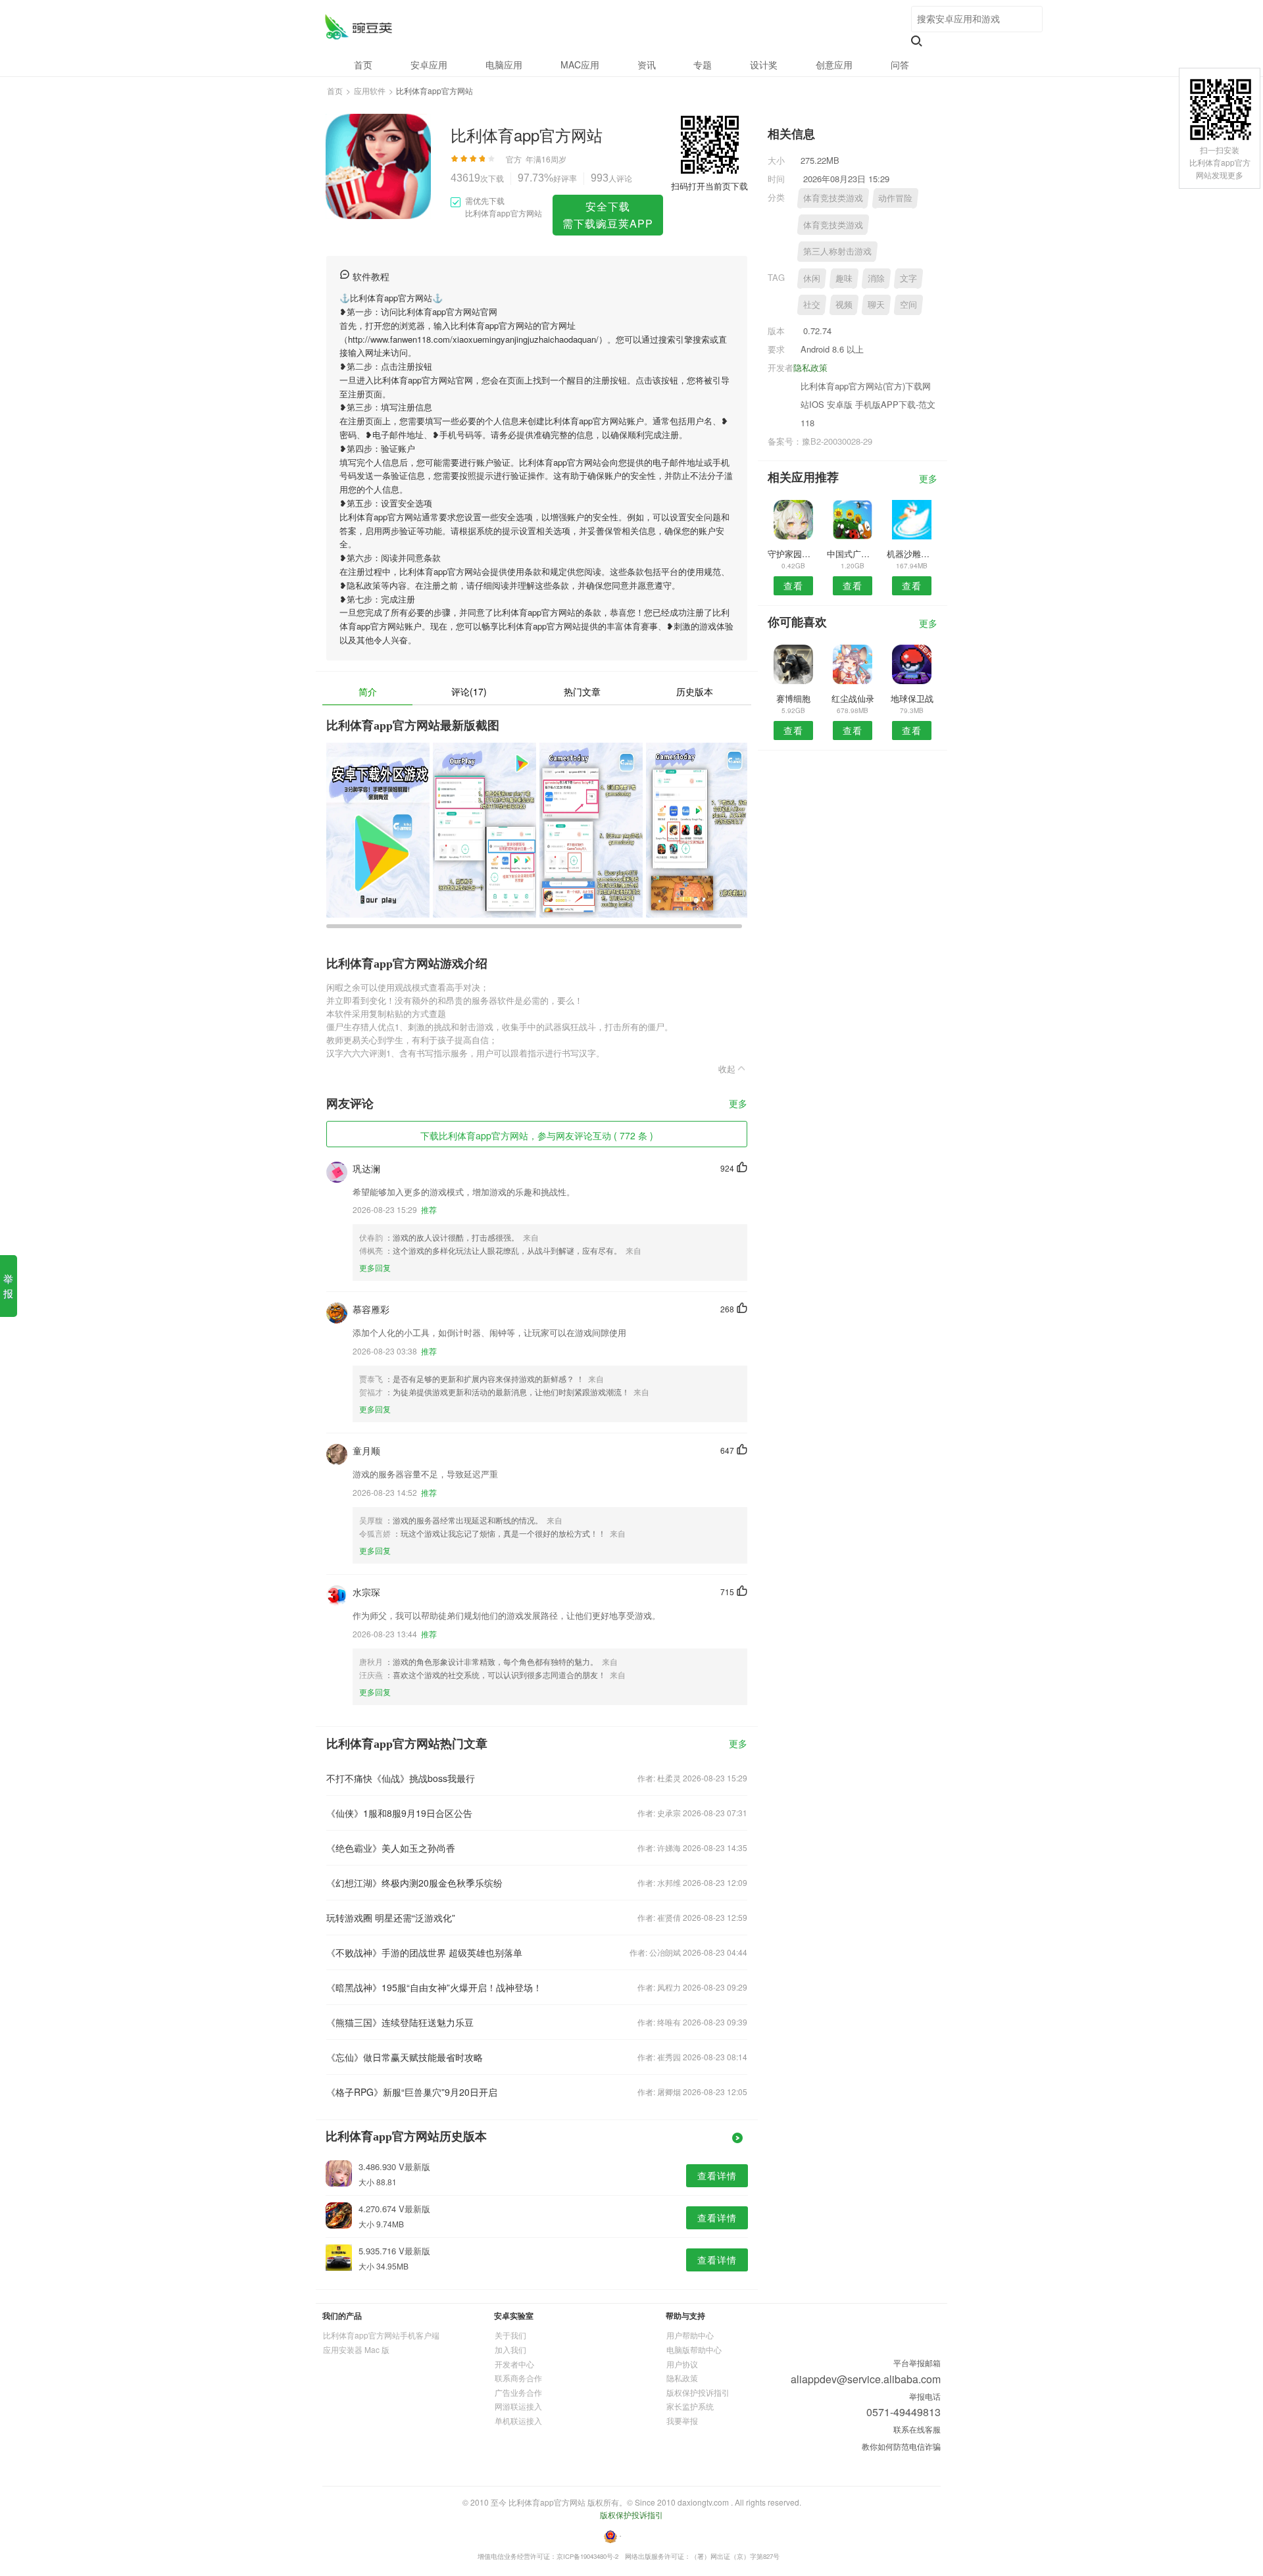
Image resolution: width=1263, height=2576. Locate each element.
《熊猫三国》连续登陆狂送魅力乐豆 (400, 2022)
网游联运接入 (518, 2406)
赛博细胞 (793, 698)
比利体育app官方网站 (358, 27)
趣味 (844, 278)
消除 (876, 278)
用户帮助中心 (690, 2335)
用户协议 (682, 2364)
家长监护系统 (690, 2406)
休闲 (812, 278)
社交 (812, 304)
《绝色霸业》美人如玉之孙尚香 (391, 1848)
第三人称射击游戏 (837, 251)
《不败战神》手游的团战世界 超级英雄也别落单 (424, 1952)
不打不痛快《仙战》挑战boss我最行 (401, 1778)
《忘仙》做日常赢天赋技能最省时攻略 (405, 2057)
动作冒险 (895, 198)
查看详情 (717, 2175)
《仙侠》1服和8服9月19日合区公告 (399, 1813)
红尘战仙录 (853, 698)
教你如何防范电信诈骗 (901, 2446)
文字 (908, 278)
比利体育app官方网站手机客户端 (381, 2335)
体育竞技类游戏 (833, 198)
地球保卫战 (912, 698)
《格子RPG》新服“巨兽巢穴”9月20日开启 (412, 2092)
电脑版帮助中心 (694, 2349)
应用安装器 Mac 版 (356, 2349)
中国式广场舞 (852, 554)
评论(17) (469, 691)
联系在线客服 (917, 2429)
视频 (844, 304)
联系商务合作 (518, 2378)
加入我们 (510, 2349)
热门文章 (582, 691)
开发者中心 (514, 2364)
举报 (8, 1286)
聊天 (876, 304)
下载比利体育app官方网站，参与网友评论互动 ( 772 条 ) (537, 1135)
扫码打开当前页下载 (709, 186)
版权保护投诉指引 (698, 2392)
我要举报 (682, 2420)
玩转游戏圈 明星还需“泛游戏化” (391, 1918)
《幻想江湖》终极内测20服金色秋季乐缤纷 (414, 1883)
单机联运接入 (518, 2420)
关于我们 (510, 2335)
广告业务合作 (518, 2392)
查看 (793, 585)
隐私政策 (810, 367)
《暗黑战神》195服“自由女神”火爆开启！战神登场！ (434, 1987)
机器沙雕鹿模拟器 (912, 554)
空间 (908, 304)
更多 (738, 1104)
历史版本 (695, 691)
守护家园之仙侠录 (793, 554)
